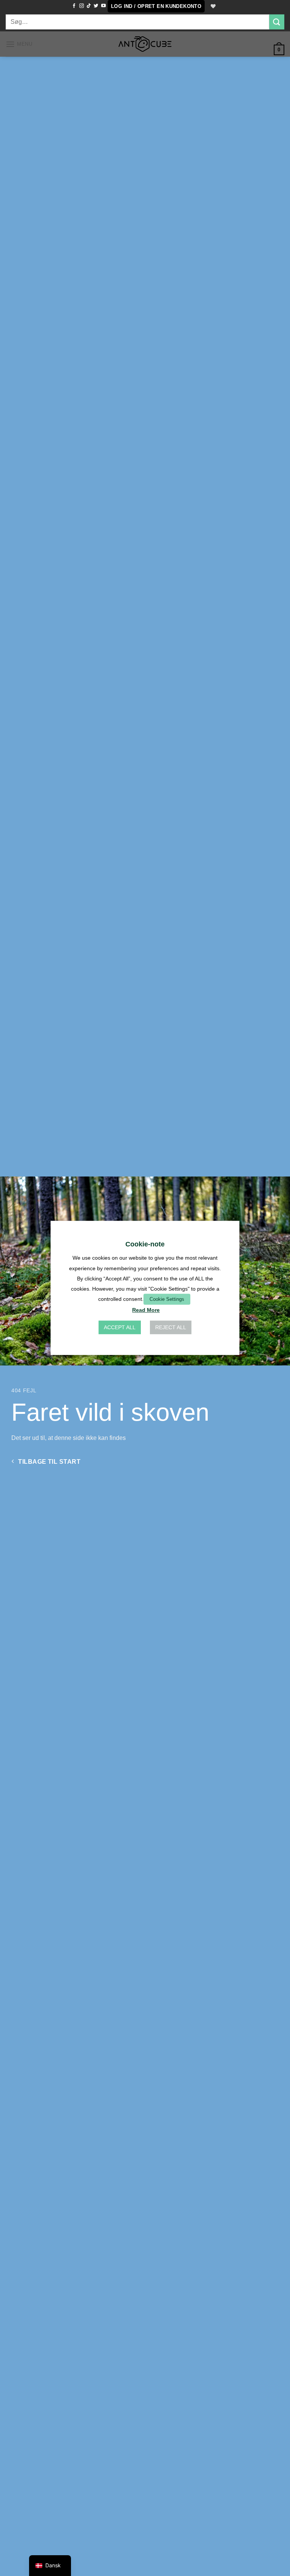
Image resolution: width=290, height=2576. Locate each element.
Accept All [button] (120, 1328)
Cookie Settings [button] (167, 1299)
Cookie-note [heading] (145, 1244)
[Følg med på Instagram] (82, 6)
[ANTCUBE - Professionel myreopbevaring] (145, 44)
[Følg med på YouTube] (103, 6)
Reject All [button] (171, 1328)
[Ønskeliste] (213, 6)
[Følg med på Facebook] (74, 6)
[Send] (277, 22)
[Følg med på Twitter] (96, 6)
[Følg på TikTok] (89, 6)
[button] (156, 6)
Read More (146, 1310)
